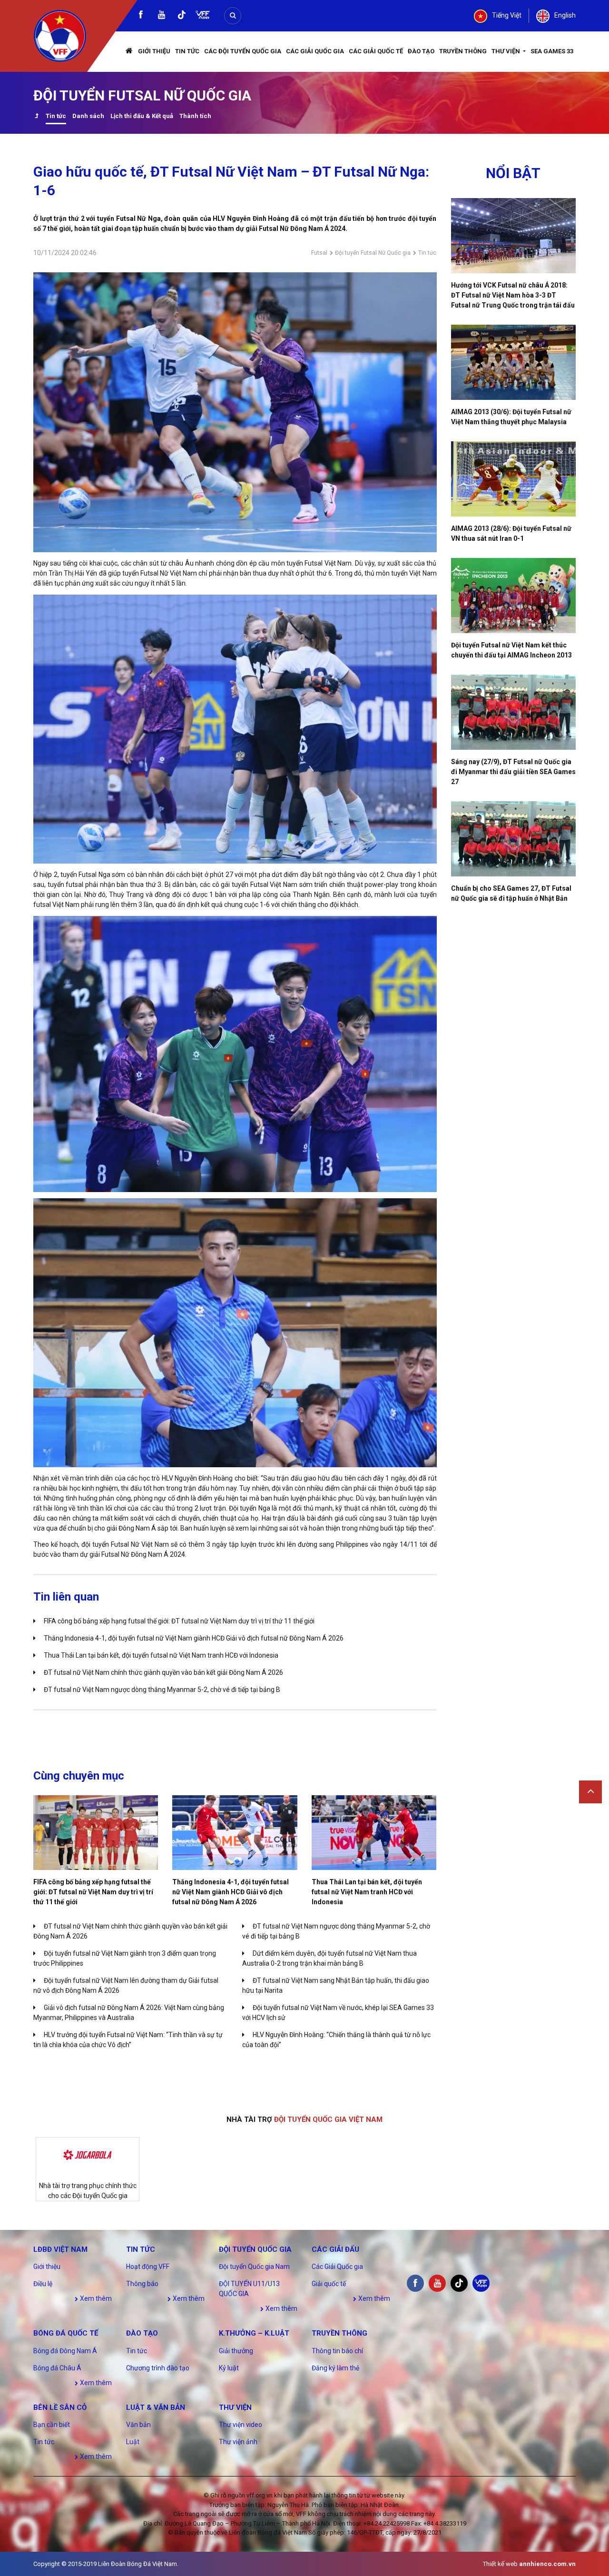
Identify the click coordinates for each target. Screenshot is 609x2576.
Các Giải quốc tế (376, 51)
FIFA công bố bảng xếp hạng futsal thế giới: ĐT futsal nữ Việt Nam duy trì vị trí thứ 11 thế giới (179, 1621)
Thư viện (506, 51)
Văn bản (138, 2425)
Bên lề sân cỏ (60, 2407)
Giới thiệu (154, 51)
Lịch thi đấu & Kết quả (142, 116)
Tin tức (187, 51)
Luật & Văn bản (156, 2407)
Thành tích (195, 116)
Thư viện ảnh (238, 2442)
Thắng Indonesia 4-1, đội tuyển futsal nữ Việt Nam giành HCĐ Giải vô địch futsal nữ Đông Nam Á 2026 (194, 1638)
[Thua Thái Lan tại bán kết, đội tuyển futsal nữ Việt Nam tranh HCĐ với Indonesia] (374, 1833)
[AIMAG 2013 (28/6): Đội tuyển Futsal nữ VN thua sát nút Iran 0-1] (514, 479)
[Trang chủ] (129, 52)
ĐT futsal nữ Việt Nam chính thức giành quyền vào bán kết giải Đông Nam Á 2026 (163, 1672)
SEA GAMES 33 (552, 51)
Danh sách (88, 116)
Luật (133, 2442)
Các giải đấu (335, 2249)
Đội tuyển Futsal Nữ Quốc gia (373, 253)
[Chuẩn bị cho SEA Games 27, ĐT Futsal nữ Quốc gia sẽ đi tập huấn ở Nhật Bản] (514, 839)
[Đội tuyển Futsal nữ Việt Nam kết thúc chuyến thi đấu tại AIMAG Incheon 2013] (514, 596)
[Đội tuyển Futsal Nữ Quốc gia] (36, 117)
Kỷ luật (229, 2368)
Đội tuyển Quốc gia (255, 2249)
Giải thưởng (236, 2351)
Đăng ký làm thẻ (335, 2368)
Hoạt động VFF (148, 2267)
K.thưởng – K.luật (254, 2333)
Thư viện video (241, 2425)
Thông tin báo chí (337, 2351)
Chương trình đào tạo (158, 2368)
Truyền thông (463, 51)
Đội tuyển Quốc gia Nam (254, 2267)
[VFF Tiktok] (182, 16)
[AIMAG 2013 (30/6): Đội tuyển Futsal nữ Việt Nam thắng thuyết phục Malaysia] (514, 362)
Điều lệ (43, 2284)
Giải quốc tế (329, 2284)
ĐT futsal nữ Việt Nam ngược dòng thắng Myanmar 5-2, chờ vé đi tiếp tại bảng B (162, 1690)
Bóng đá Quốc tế (66, 2333)
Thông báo (142, 2284)
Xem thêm (95, 2298)
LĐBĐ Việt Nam (60, 2249)
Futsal (319, 253)
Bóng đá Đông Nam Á (65, 2351)
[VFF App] (203, 16)
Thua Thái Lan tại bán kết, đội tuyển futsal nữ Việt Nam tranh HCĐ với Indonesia (161, 1655)
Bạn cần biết (52, 2425)
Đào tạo (421, 51)
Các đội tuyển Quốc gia (243, 51)
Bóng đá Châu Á (57, 2368)
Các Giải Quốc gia (315, 51)
